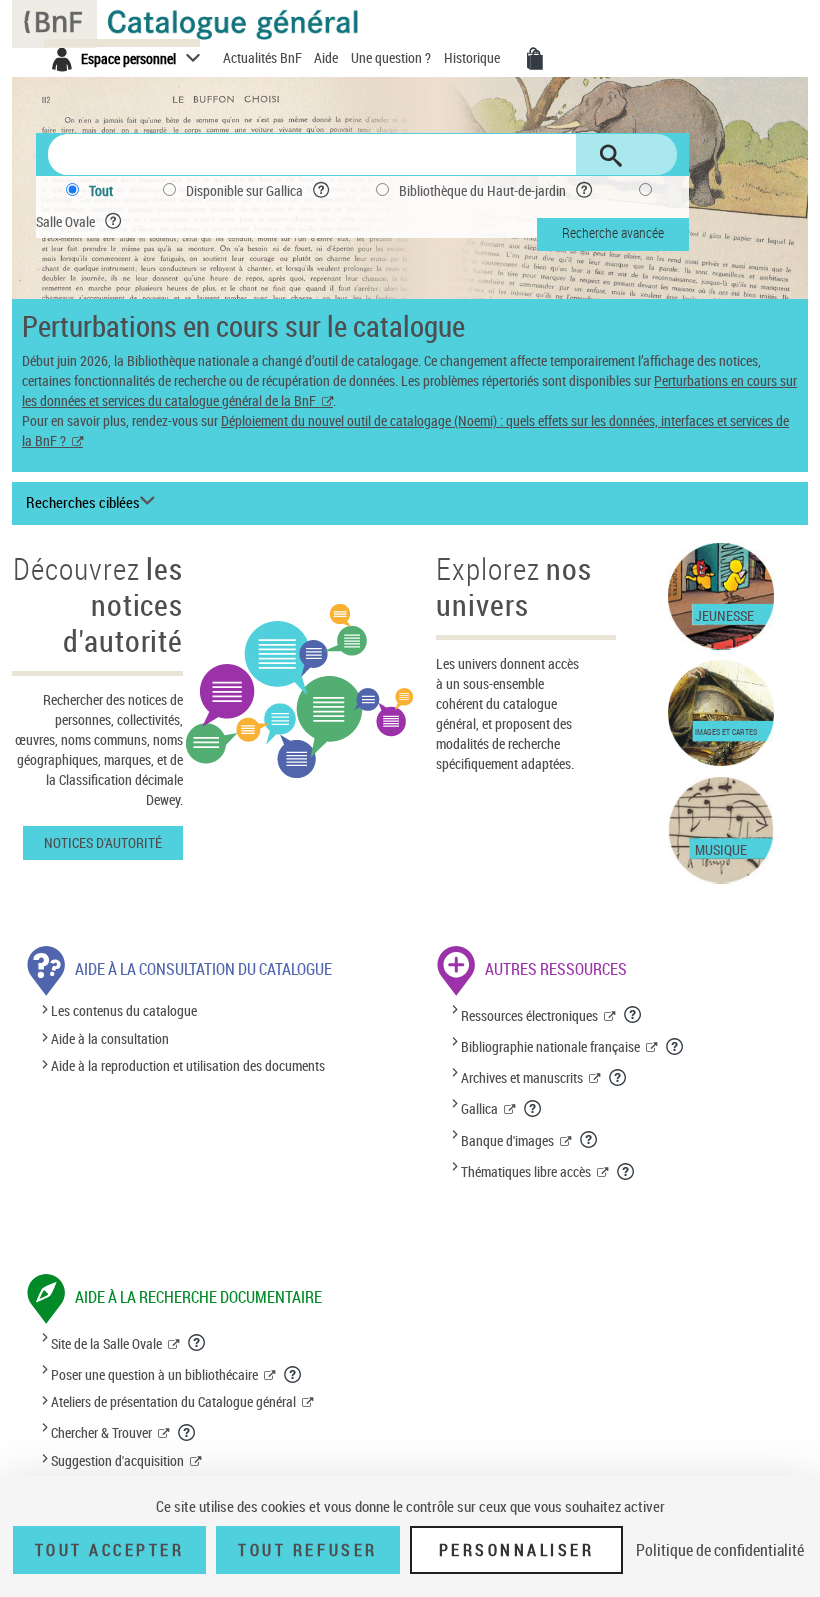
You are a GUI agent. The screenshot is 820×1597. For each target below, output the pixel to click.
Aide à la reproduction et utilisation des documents (188, 1065)
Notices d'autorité (103, 842)
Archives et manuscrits (522, 1077)
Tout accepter (110, 1550)
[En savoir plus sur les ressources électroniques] (633, 1014)
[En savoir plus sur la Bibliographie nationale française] (675, 1046)
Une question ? (392, 57)
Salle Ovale (65, 221)
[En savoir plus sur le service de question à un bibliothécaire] (293, 1374)
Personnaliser (517, 1550)
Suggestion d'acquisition (117, 1460)
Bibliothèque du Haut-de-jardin (482, 190)
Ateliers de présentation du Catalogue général (173, 1401)
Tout (101, 190)
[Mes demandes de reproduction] (535, 59)
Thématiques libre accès (526, 1171)
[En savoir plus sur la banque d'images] (589, 1139)
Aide (327, 57)
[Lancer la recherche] (611, 156)
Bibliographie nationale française (550, 1046)
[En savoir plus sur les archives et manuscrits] (618, 1077)
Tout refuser (307, 1550)
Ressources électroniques (529, 1015)
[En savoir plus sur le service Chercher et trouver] (187, 1432)
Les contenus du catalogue (124, 1011)
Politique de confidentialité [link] (720, 1550)
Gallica (479, 1108)
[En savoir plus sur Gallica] (533, 1108)
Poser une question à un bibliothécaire (154, 1374)
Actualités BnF (264, 57)
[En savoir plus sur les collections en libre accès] (626, 1171)
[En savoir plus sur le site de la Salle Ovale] (197, 1342)
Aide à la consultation (110, 1038)
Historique (473, 57)
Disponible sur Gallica (244, 190)
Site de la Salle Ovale (106, 1343)
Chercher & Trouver (101, 1432)
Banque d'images (507, 1140)
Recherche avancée (613, 232)
